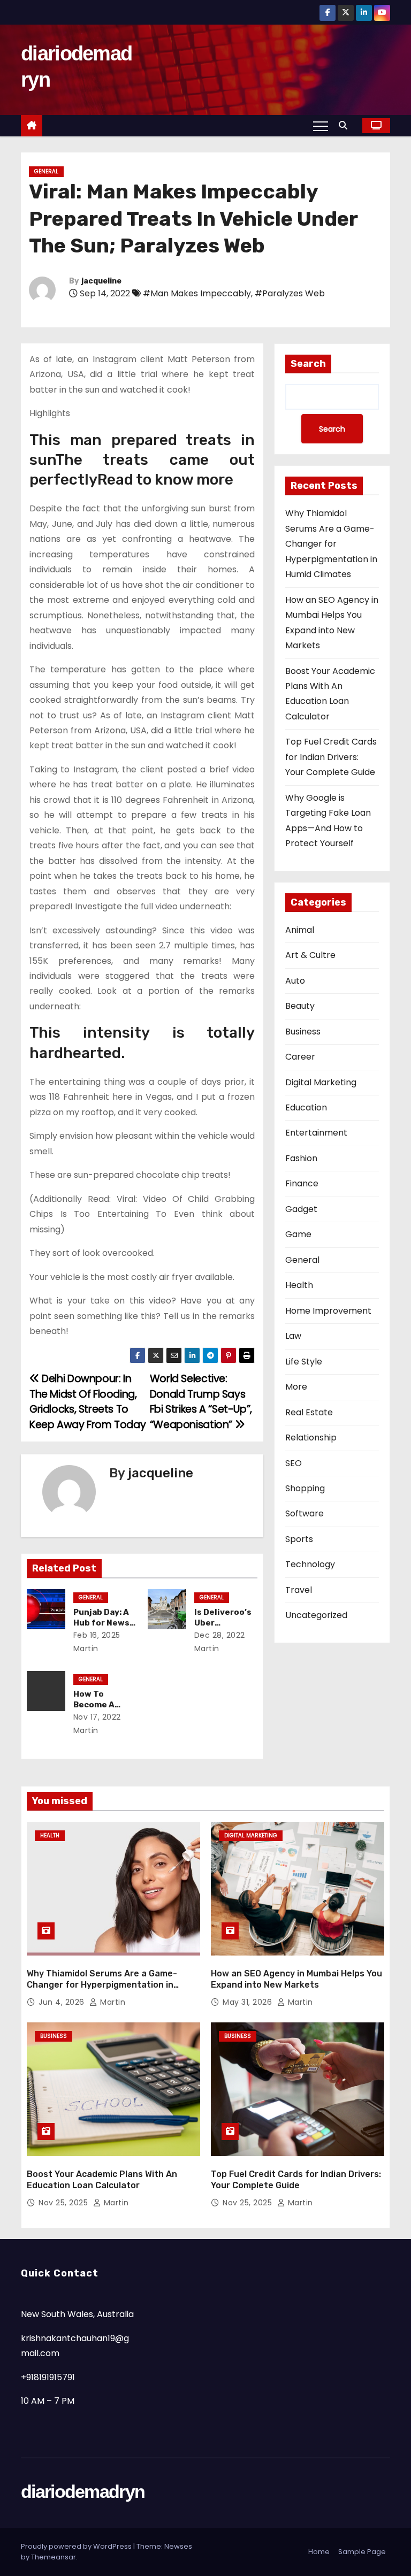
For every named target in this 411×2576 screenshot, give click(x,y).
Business (303, 1032)
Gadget (301, 1209)
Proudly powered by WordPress (77, 2546)
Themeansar (54, 2557)
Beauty (300, 1006)
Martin (112, 2002)
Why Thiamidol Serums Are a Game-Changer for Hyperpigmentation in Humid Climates (331, 544)
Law (293, 1336)
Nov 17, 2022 (97, 1717)
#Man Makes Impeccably (197, 293)
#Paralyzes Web (290, 293)
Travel (299, 1590)
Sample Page (362, 2552)
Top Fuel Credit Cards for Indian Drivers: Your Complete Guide (331, 757)
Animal (300, 930)
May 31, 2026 (249, 2002)
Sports (299, 1539)
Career (300, 1057)
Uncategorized (316, 1615)
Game (298, 1234)
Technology (310, 1564)
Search (308, 364)
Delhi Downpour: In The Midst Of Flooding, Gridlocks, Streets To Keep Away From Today (87, 1401)
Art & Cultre (310, 955)
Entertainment (316, 1133)
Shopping (305, 1488)
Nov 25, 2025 (64, 2203)
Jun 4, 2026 (63, 2002)
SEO (294, 1463)
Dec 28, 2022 (220, 1635)
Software (305, 1513)
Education (306, 1107)
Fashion (301, 1158)
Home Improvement (328, 1311)
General (46, 171)
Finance (302, 1183)
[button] (346, 125)
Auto (295, 981)
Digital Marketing (321, 1082)
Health (299, 1285)
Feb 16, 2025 (97, 1635)
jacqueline (101, 281)
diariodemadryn (83, 2491)
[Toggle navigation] (321, 126)
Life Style (304, 1362)
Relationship (311, 1437)
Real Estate (309, 1412)
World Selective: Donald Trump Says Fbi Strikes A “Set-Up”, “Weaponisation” (201, 1401)
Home (319, 2552)
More (296, 1387)
